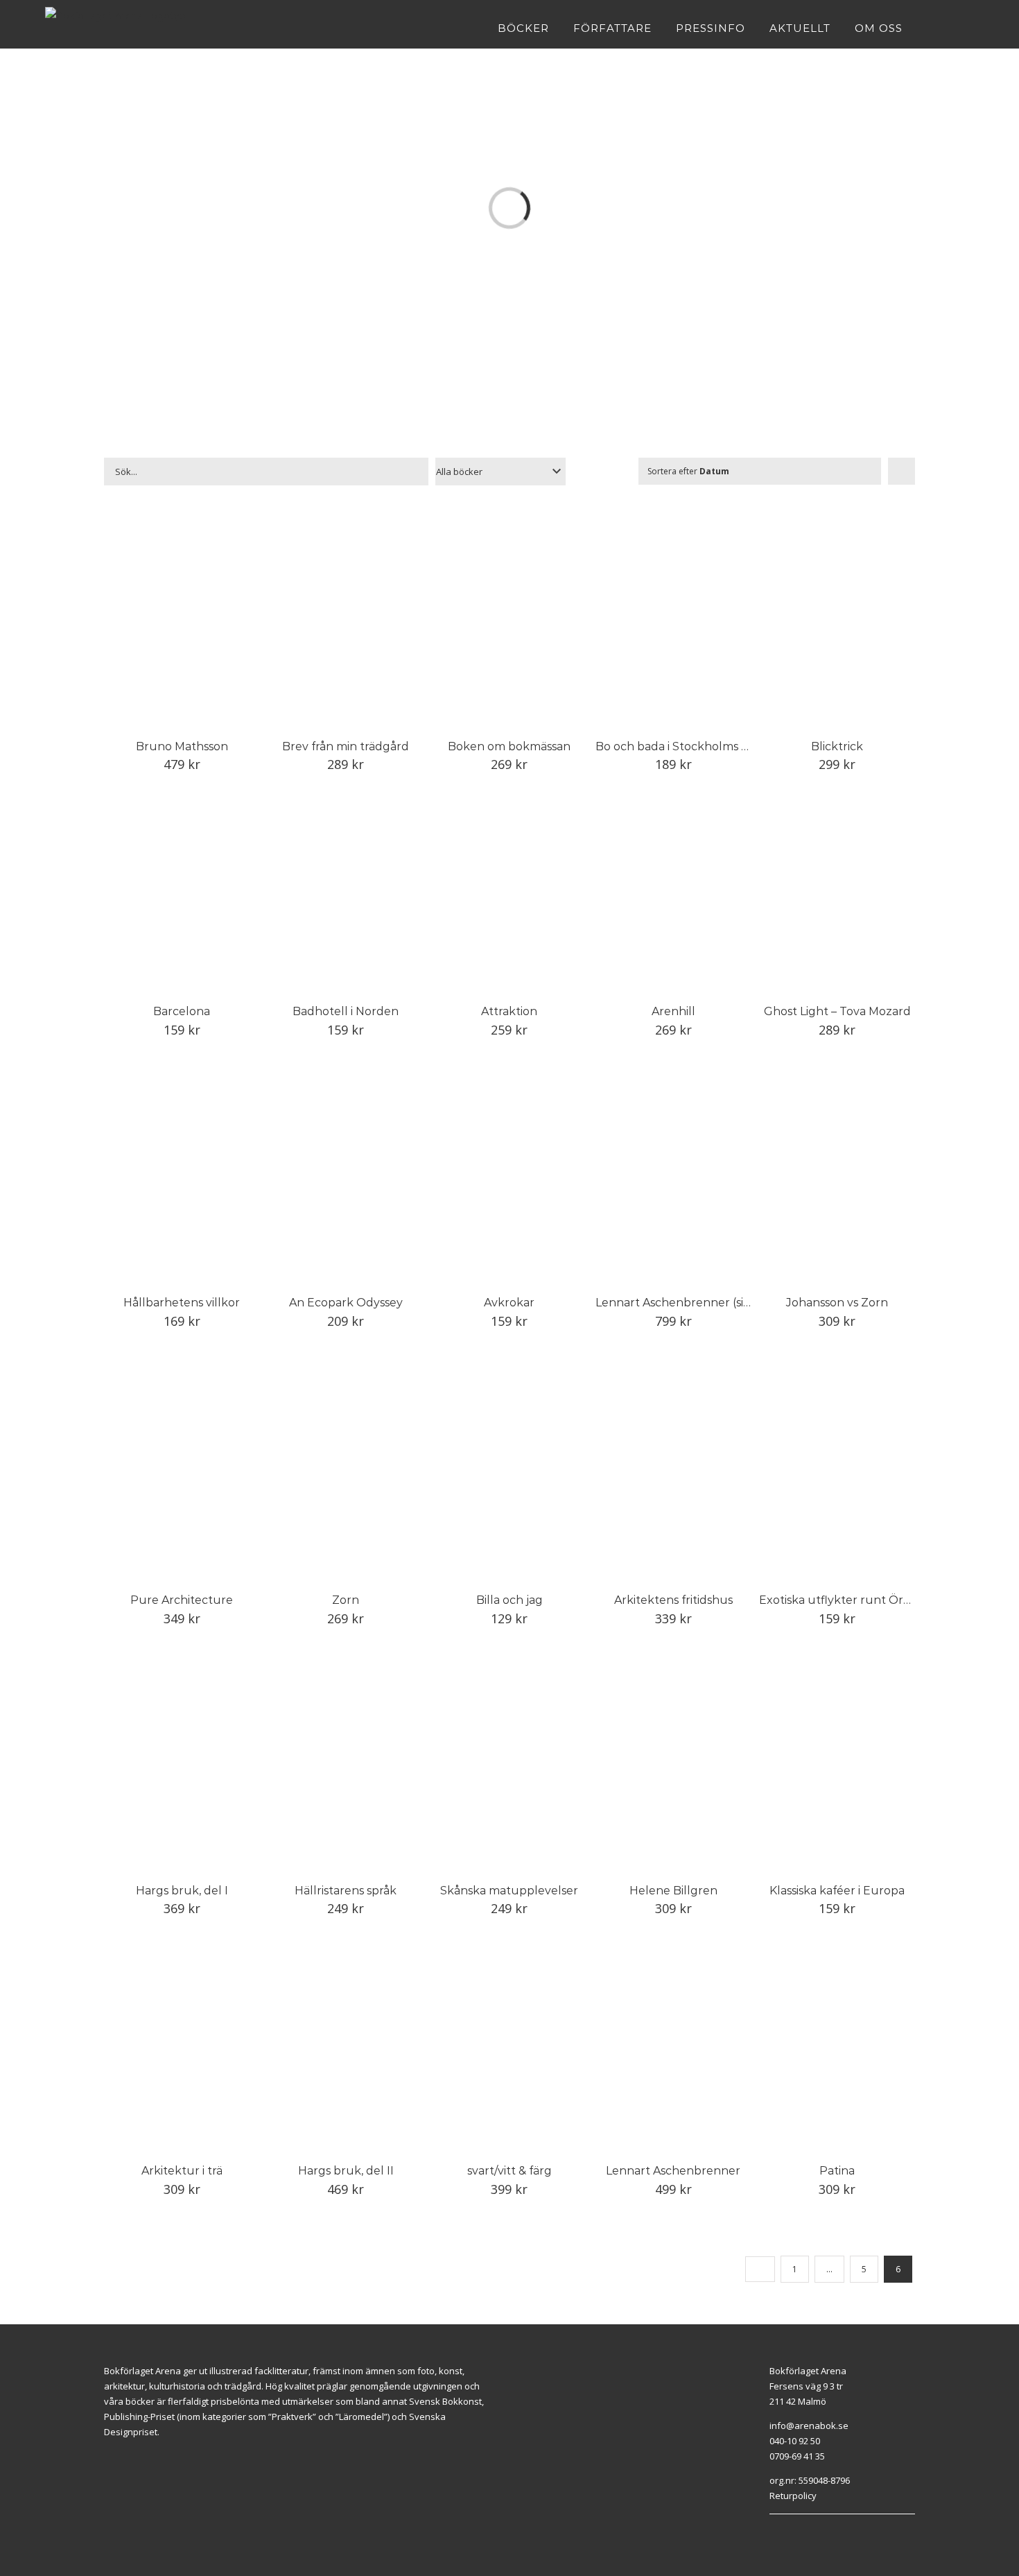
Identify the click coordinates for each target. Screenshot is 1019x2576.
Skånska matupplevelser (509, 1891)
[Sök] (969, 28)
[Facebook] (773, 2532)
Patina (837, 2171)
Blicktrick (837, 746)
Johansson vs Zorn (837, 1303)
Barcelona (182, 1011)
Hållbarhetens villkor (182, 1303)
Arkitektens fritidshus (673, 1600)
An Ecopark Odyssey (346, 1303)
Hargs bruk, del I (182, 1891)
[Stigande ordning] (902, 471)
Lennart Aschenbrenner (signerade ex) (703, 1303)
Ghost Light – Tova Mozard (837, 1011)
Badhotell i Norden (346, 1011)
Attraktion (509, 1011)
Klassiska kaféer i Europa (837, 1891)
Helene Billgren (673, 1891)
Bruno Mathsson (182, 746)
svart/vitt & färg (509, 2171)
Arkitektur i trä (182, 2171)
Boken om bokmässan (509, 746)
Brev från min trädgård (346, 746)
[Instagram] (789, 2532)
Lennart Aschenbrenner (673, 2171)
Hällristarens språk (346, 1891)
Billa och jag (509, 1600)
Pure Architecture (182, 1600)
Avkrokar (509, 1303)
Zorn (346, 1600)
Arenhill (673, 1011)
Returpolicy (793, 2496)
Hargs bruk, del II (346, 2171)
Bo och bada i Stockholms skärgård (693, 746)
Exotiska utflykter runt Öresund (849, 1600)
